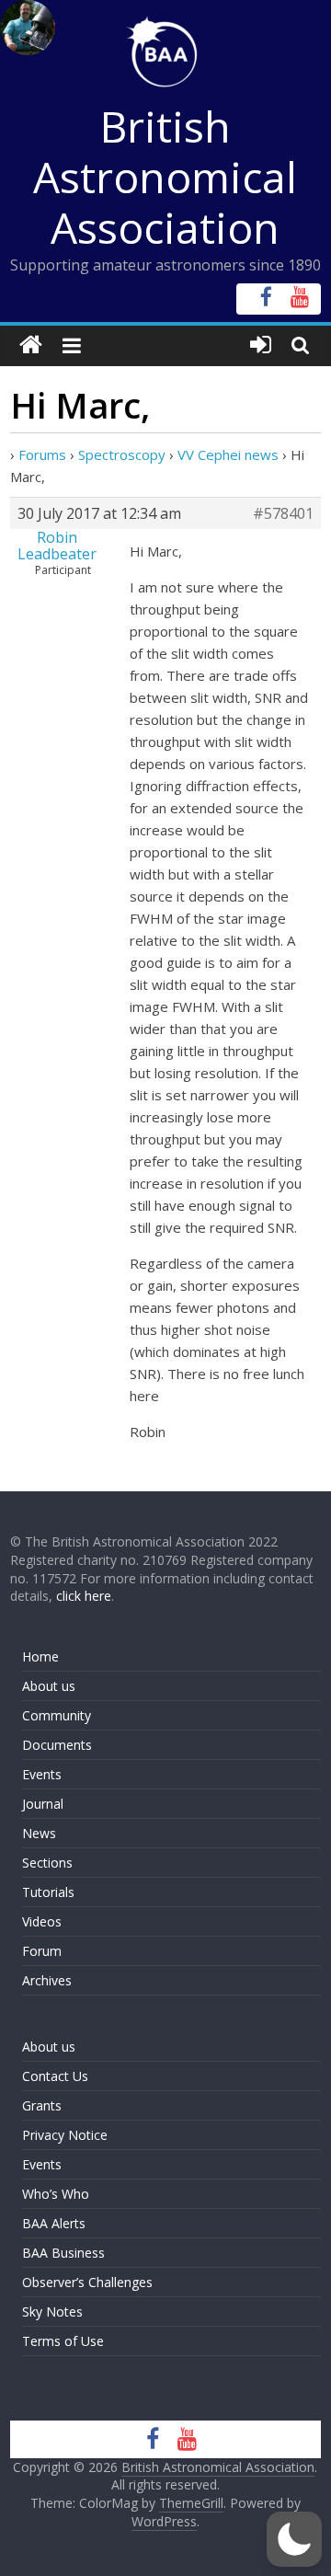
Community (57, 1715)
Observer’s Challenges (87, 2282)
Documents (57, 1745)
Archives (47, 1980)
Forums (42, 454)
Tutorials (48, 1892)
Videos (42, 1921)
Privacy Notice (65, 2135)
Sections (47, 1863)
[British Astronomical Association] (31, 345)
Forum (42, 1951)
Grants (42, 2105)
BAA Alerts (54, 2223)
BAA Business (63, 2253)
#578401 (283, 513)
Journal (43, 1804)
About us (49, 1686)
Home (40, 1656)
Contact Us (55, 2076)
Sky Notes (52, 2311)
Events (42, 1774)
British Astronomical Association (165, 177)
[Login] (261, 345)
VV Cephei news (228, 454)
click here (84, 1596)
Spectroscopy (122, 454)
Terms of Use (63, 2341)
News (39, 1833)
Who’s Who (56, 2194)
